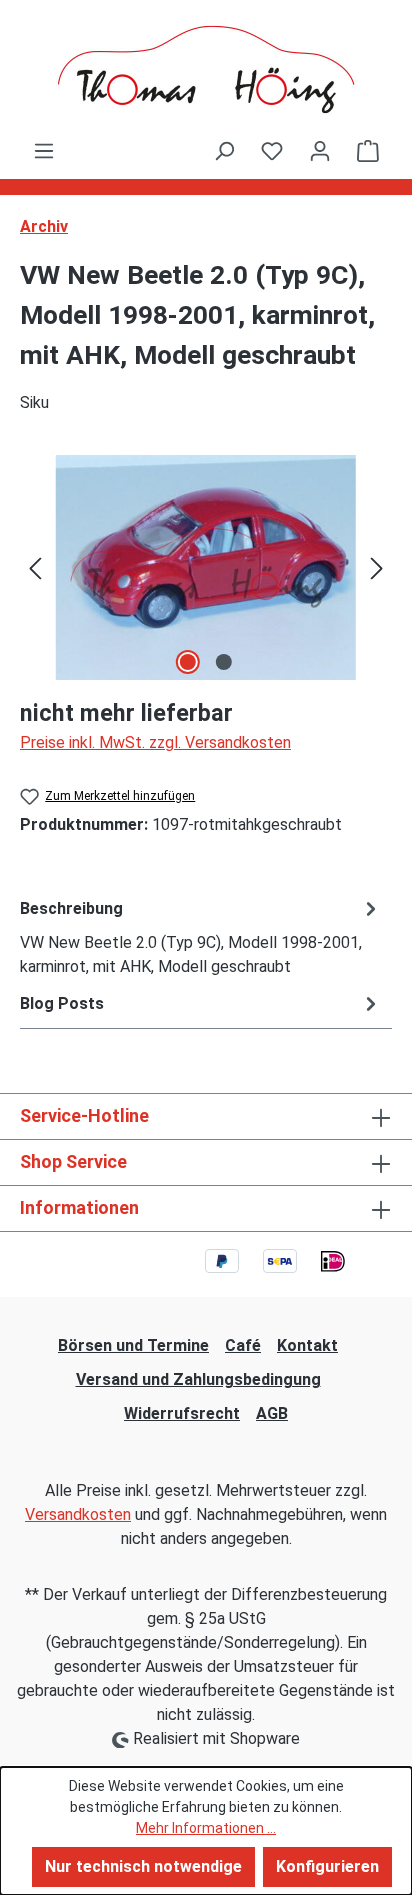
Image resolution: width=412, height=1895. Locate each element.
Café (243, 1345)
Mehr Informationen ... (206, 1828)
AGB (272, 1413)
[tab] (201, 936)
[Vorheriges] (35, 567)
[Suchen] (224, 151)
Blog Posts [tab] (62, 1003)
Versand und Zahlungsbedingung (198, 1379)
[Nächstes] (377, 567)
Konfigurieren (327, 1866)
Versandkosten (78, 1514)
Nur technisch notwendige (143, 1866)
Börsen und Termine (133, 1345)
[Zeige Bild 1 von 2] (188, 662)
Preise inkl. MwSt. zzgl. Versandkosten (155, 742)
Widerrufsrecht (182, 1413)
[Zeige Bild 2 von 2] (224, 662)
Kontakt (307, 1345)
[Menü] (44, 151)
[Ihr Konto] (320, 151)
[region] (206, 567)
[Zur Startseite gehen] (206, 69)
